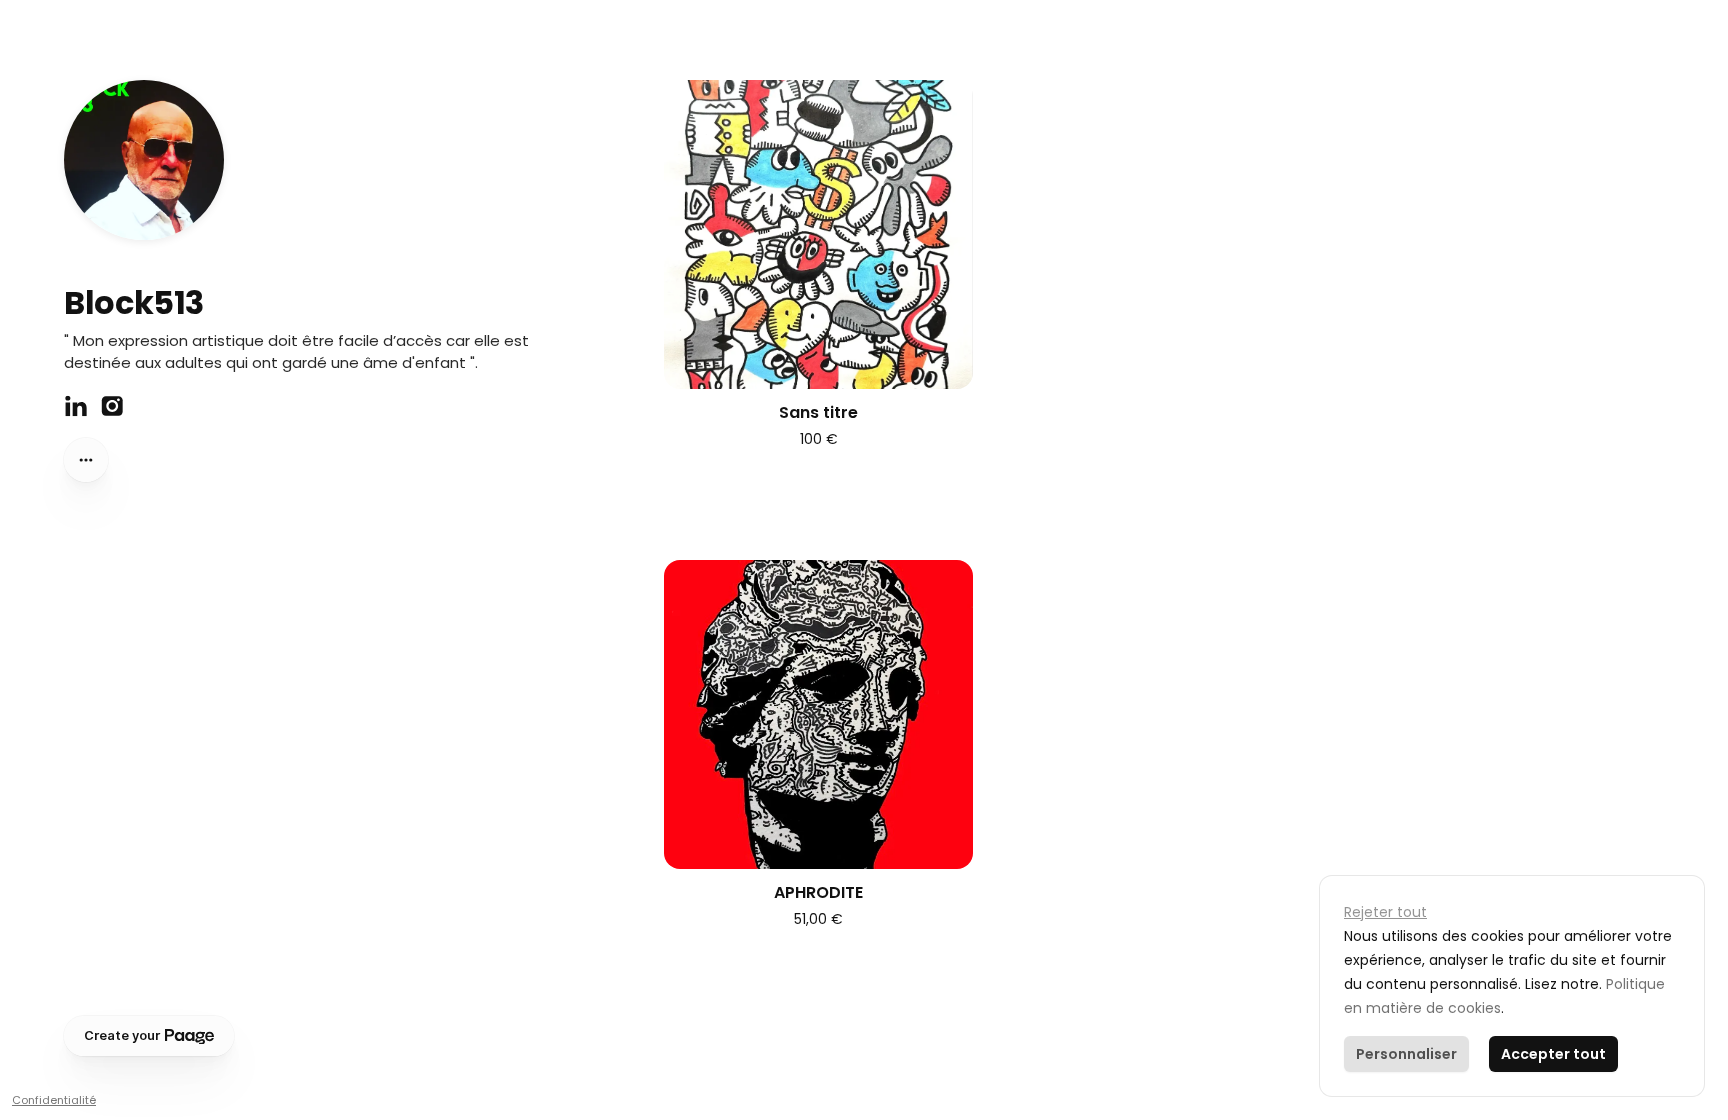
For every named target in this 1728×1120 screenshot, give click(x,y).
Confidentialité (54, 1100)
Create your (122, 1035)
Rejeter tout (1385, 912)
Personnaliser (1406, 1054)
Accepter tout (1553, 1054)
